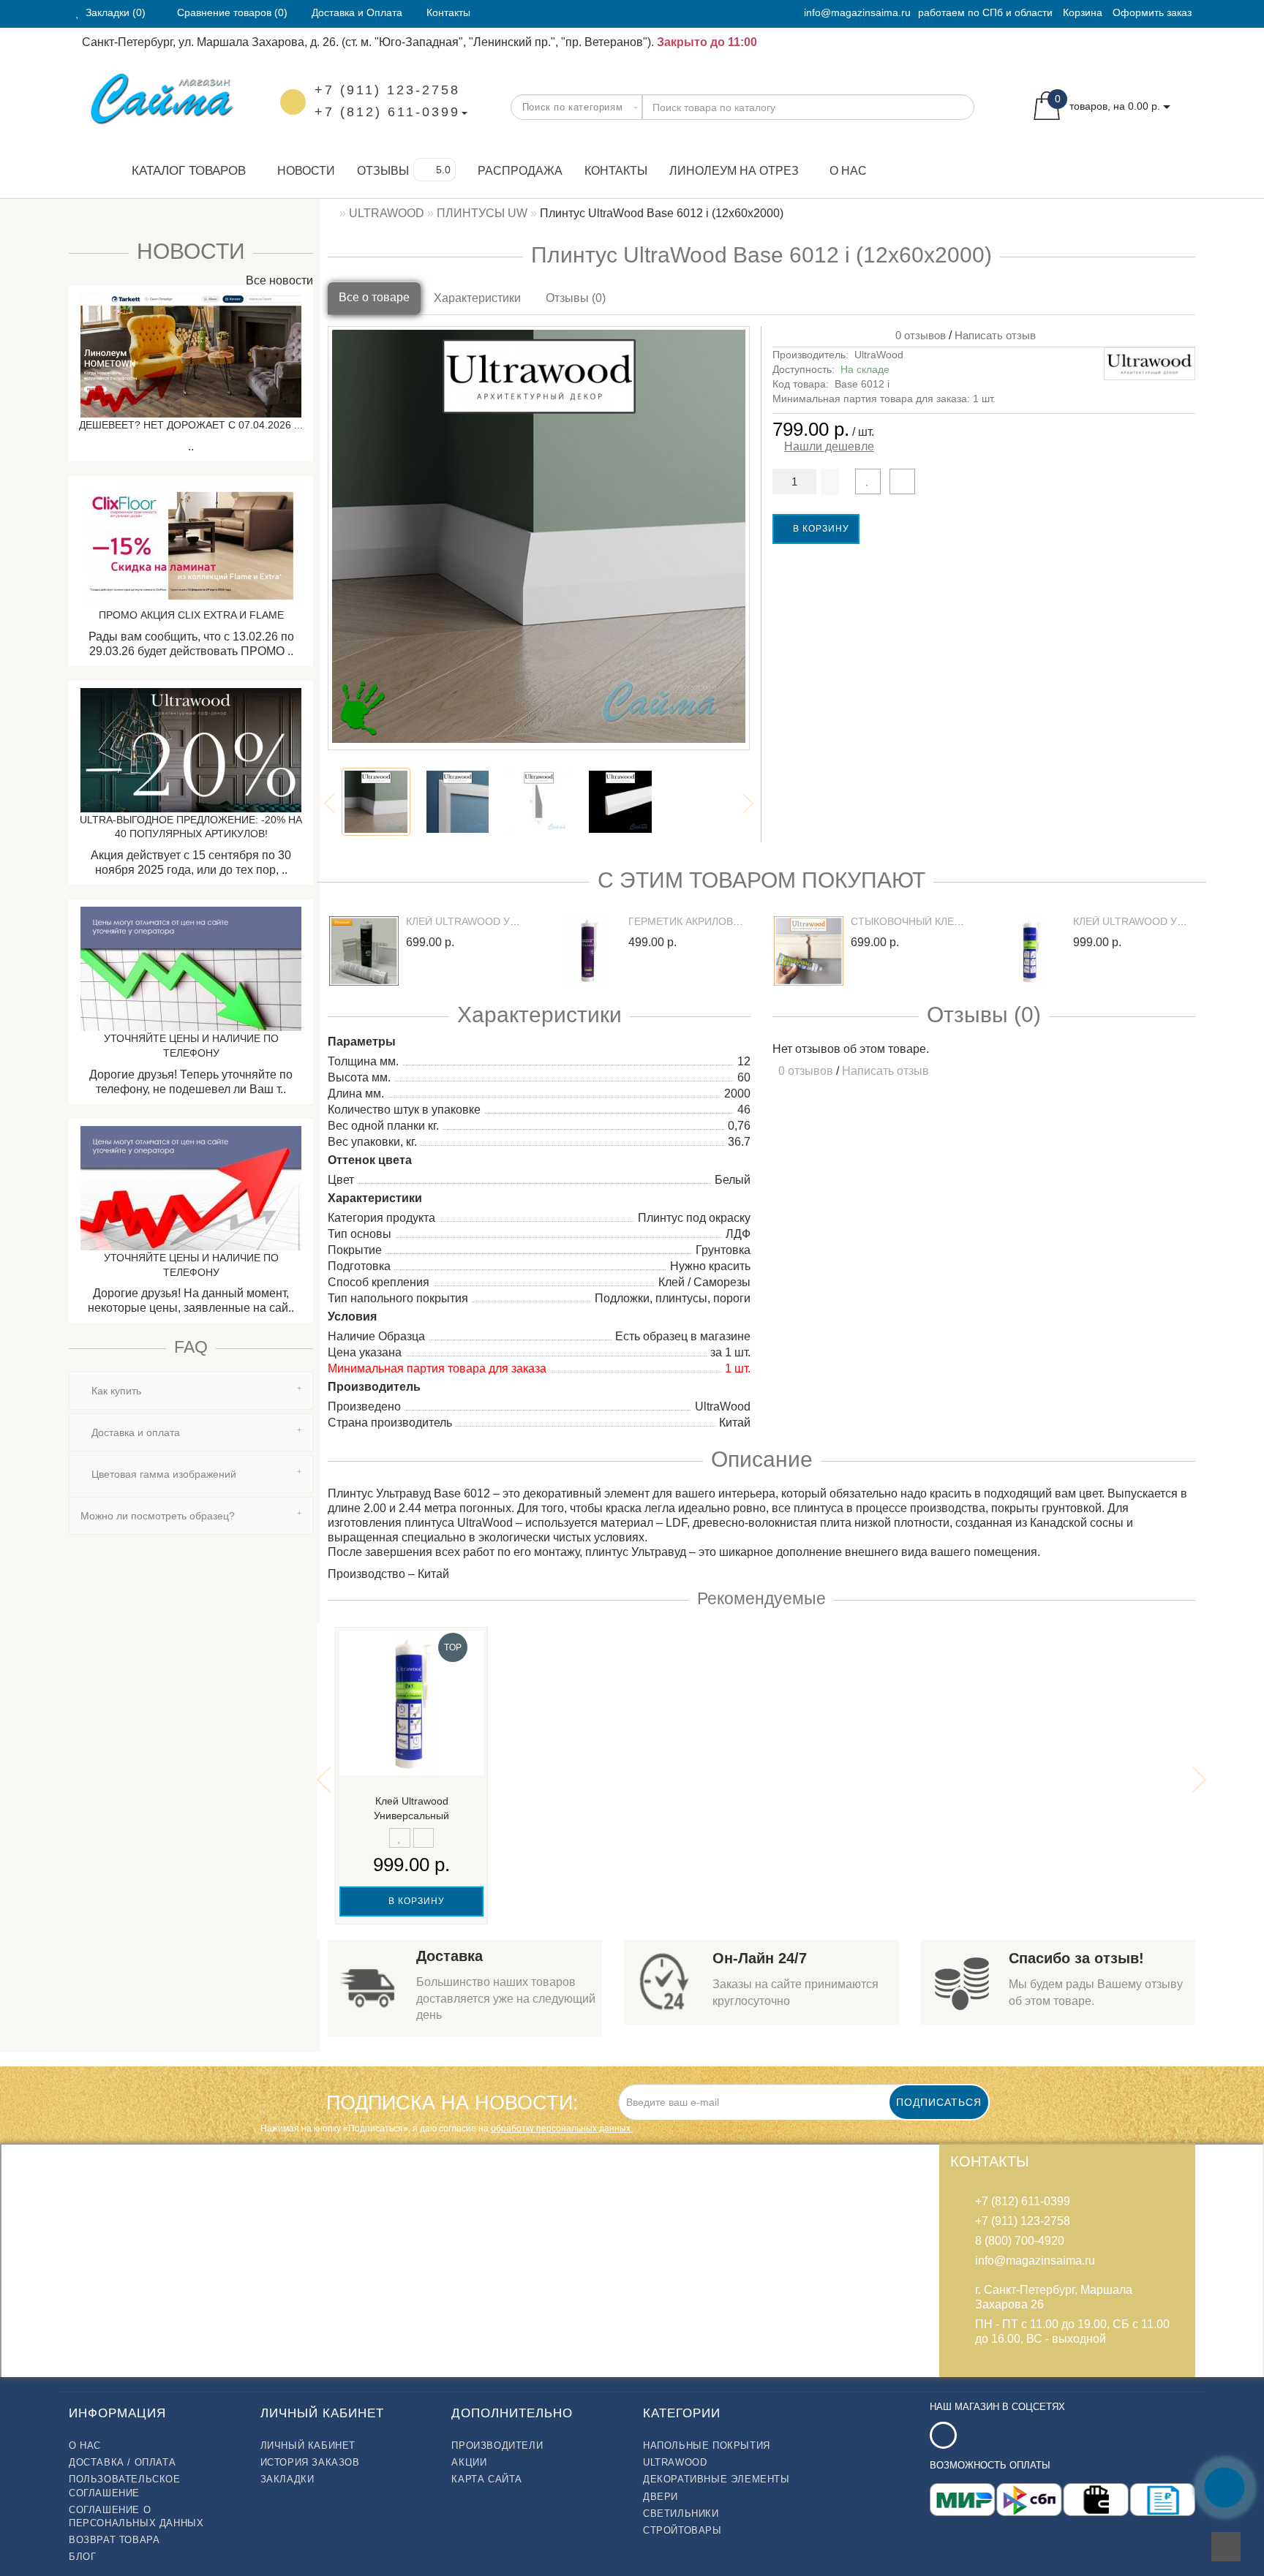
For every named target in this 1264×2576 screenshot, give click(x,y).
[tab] (191, 1391)
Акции (469, 2462)
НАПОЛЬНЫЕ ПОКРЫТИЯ (707, 2445)
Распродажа (520, 171)
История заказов (310, 2462)
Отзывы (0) (576, 298)
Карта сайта (487, 2479)
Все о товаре (374, 297)
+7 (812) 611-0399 (387, 112)
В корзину (820, 529)
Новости (306, 171)
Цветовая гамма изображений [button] (162, 1474)
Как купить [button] (115, 1391)
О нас (848, 171)
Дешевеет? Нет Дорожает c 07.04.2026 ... (191, 425)
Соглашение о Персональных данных (136, 2516)
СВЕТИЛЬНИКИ (681, 2513)
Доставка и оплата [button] (134, 1432)
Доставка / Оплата (122, 2462)
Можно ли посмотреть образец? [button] (158, 1516)
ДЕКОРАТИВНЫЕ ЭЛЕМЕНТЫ (716, 2479)
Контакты (616, 171)
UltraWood (879, 355)
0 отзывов (918, 335)
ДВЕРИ (661, 2497)
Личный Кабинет (308, 2445)
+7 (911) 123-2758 (387, 90)
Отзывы (383, 171)
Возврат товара (114, 2540)
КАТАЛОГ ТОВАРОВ (183, 171)
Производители (497, 2445)
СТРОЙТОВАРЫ (682, 2530)
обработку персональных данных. (562, 2129)
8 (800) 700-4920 (1020, 2241)
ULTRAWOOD (675, 2462)
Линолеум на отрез (734, 171)
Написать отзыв (995, 335)
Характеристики (477, 298)
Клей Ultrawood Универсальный (1167, 921)
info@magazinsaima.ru (857, 12)
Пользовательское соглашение (125, 2486)
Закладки (287, 2479)
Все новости (278, 280)
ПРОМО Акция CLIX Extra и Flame (191, 615)
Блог (82, 2557)
